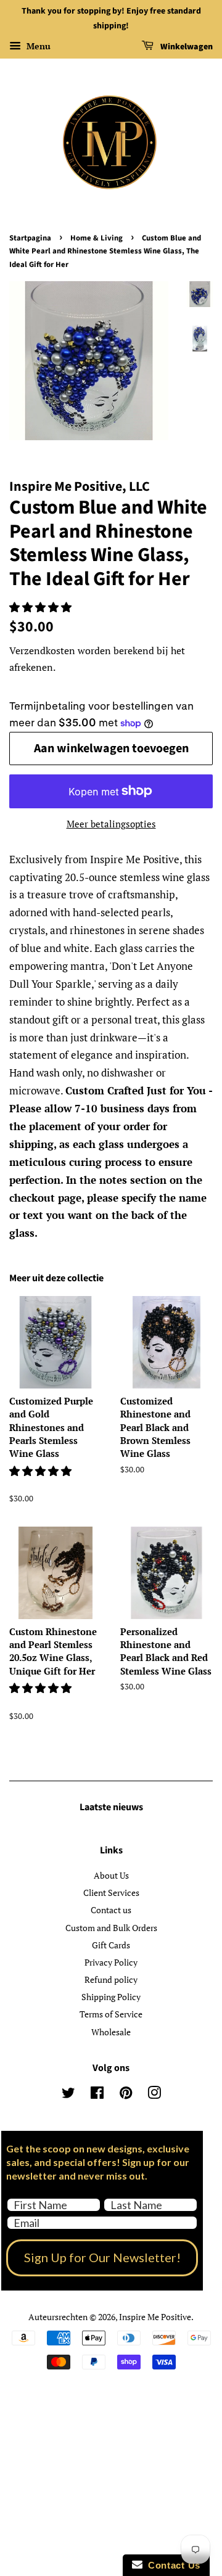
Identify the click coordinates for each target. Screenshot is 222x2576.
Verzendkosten (42, 650)
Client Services (111, 1893)
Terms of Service (111, 2014)
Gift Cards (111, 1945)
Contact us (111, 1910)
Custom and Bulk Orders (111, 1928)
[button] (42, 607)
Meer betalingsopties (111, 824)
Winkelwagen (186, 47)
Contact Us (171, 2565)
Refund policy (111, 1979)
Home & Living (97, 238)
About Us (111, 1875)
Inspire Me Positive (155, 2317)
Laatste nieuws (111, 1807)
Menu (37, 46)
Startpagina (30, 238)
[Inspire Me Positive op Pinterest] (126, 2095)
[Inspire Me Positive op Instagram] (154, 2095)
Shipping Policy (111, 1997)
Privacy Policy (111, 1962)
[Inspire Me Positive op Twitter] (68, 2095)
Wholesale (111, 2032)
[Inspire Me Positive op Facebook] (97, 2095)
